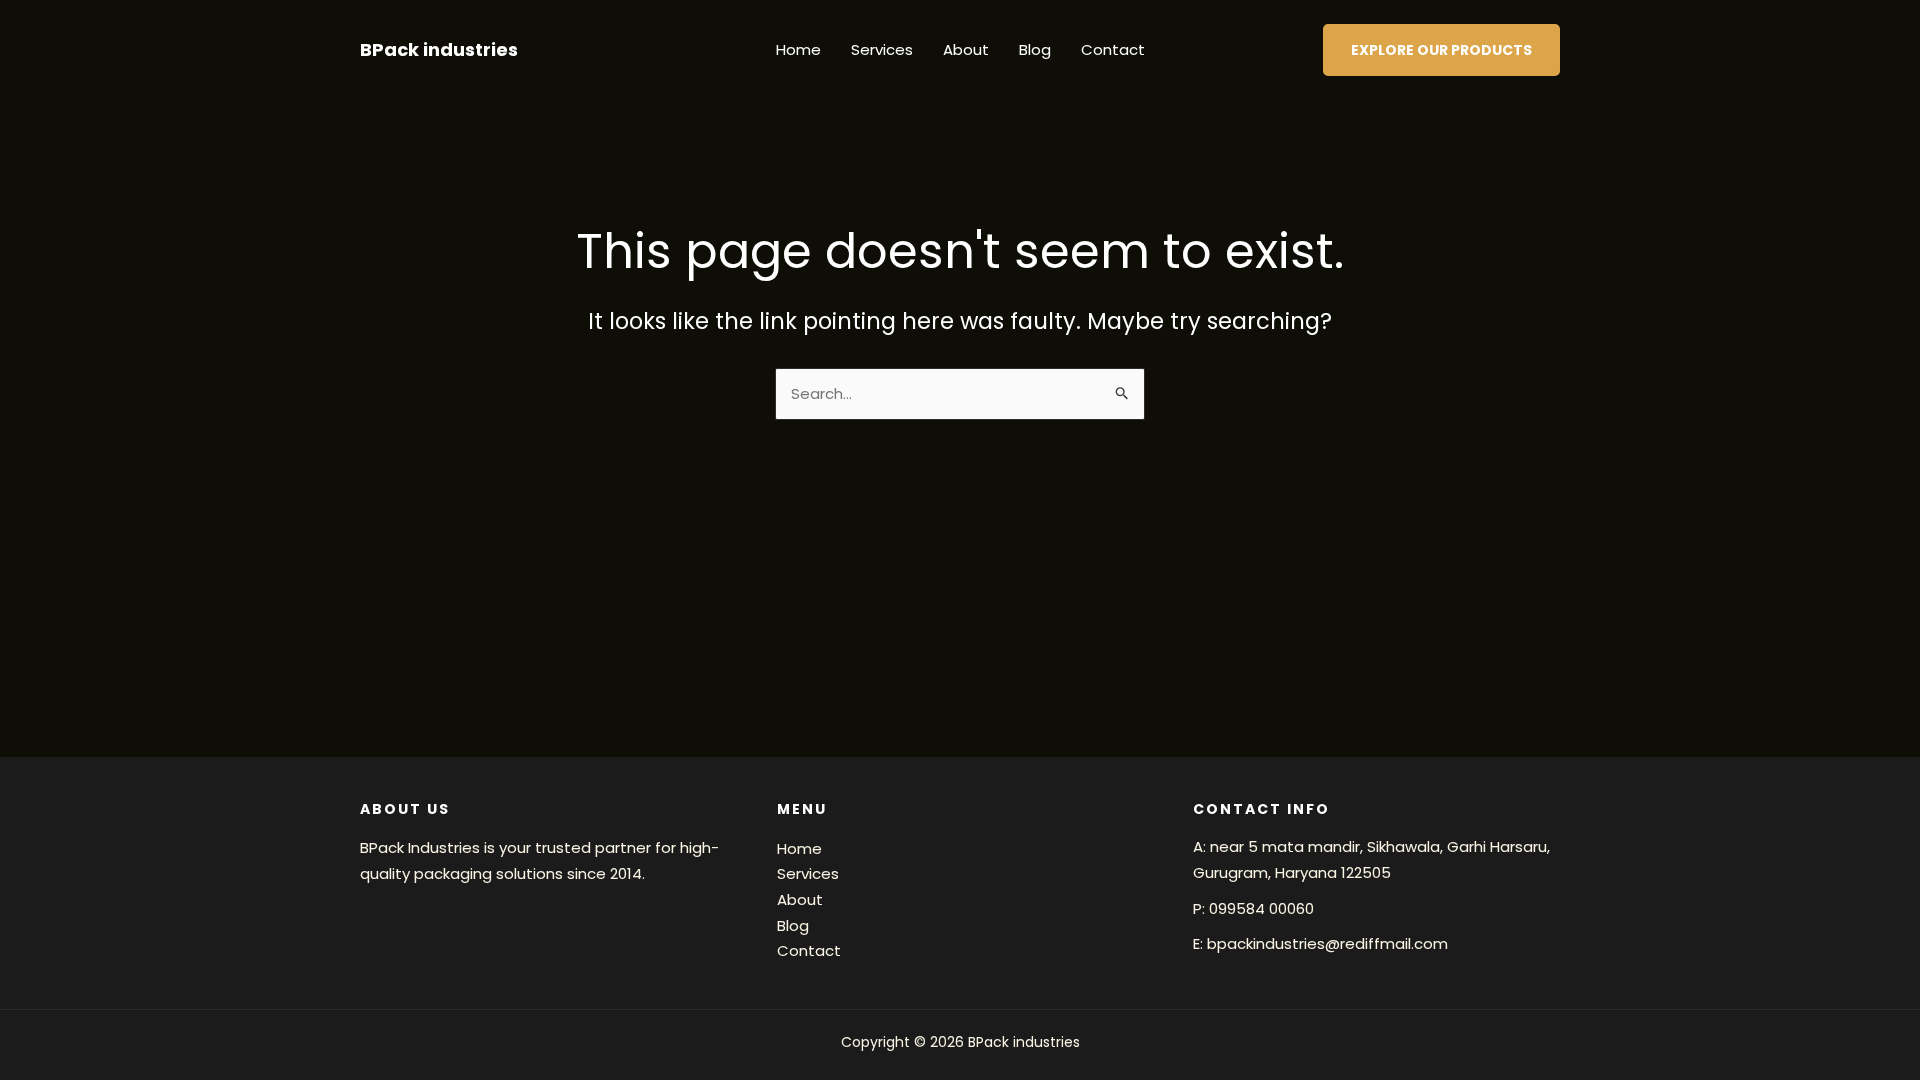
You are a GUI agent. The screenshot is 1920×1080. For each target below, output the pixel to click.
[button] (1441, 50)
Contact (1113, 49)
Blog (1035, 49)
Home (798, 49)
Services (882, 49)
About (966, 49)
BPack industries (439, 49)
